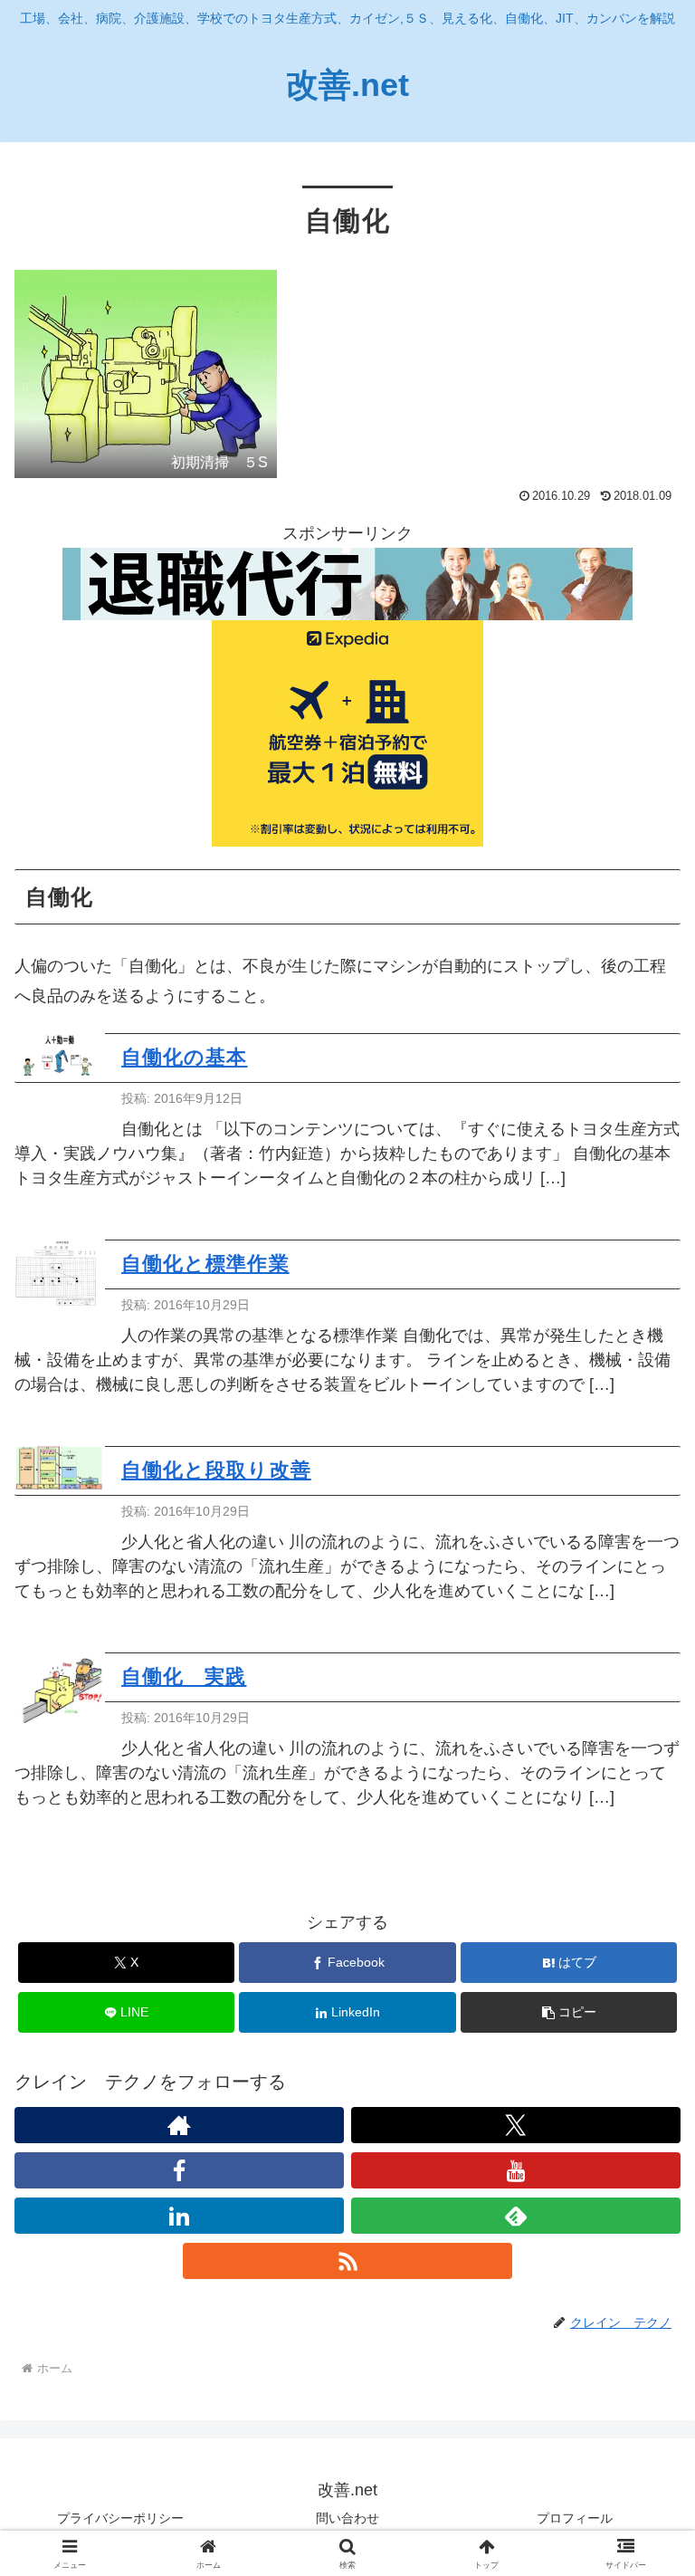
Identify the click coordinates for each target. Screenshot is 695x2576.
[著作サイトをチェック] (179, 2125)
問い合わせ (347, 2518)
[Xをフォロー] (516, 2125)
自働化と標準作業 (205, 1264)
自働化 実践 (184, 1676)
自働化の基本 (184, 1057)
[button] (569, 2012)
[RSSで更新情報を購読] (347, 2261)
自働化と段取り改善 (216, 1470)
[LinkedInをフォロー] (179, 2216)
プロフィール (575, 2518)
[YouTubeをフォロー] (516, 2170)
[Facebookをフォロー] (179, 2170)
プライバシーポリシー (120, 2518)
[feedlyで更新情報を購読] (516, 2216)
